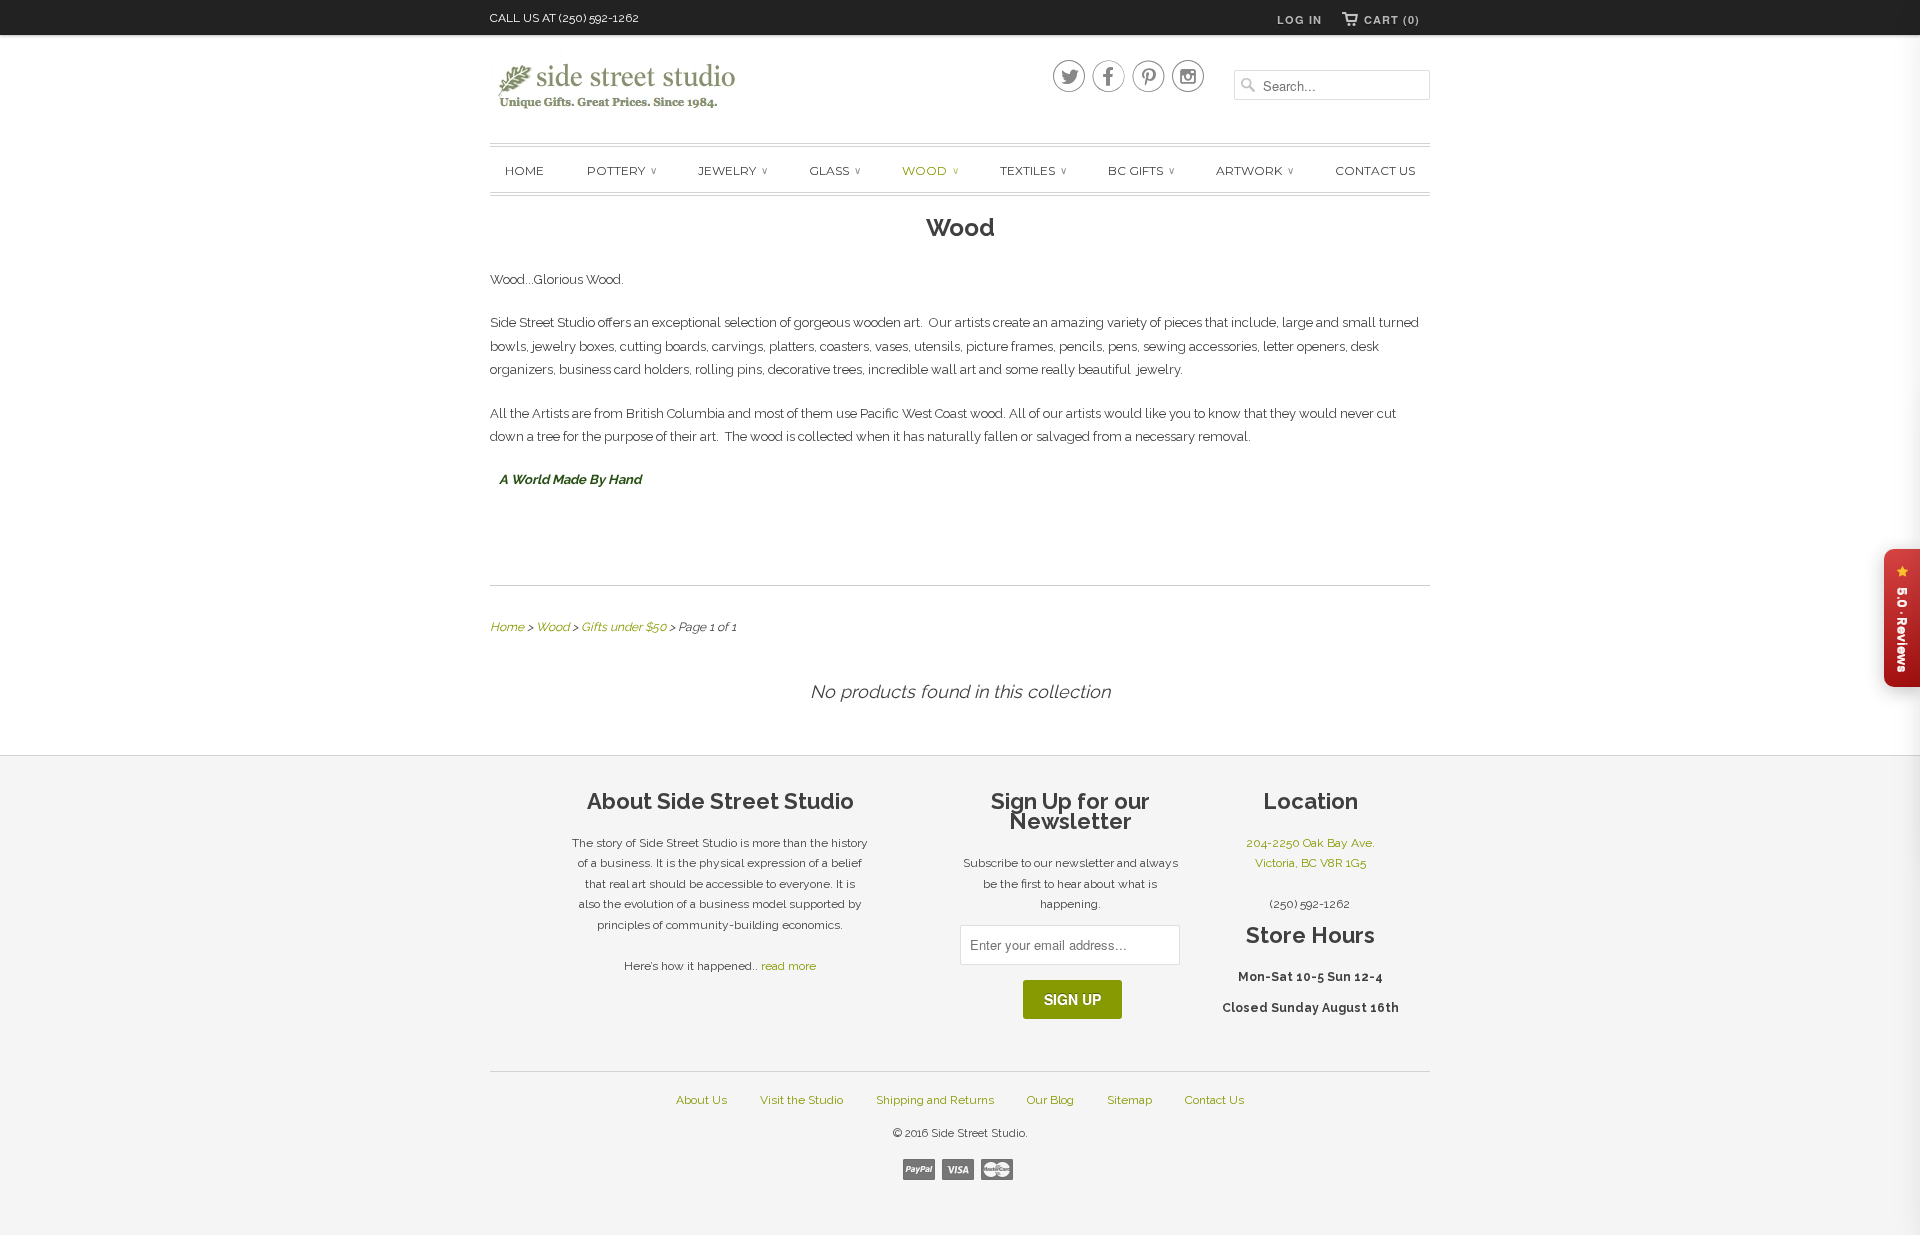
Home (524, 170)
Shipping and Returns (935, 1100)
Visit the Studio (801, 1100)
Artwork (1254, 170)
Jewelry (732, 170)
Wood (929, 170)
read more (788, 966)
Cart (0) (1392, 19)
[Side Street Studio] (630, 86)
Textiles (1032, 170)
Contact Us (1375, 170)
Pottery (621, 170)
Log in (1299, 19)
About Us (701, 1100)
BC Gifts (1140, 170)
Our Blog (1050, 1100)
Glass (834, 170)
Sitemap (1129, 1100)
